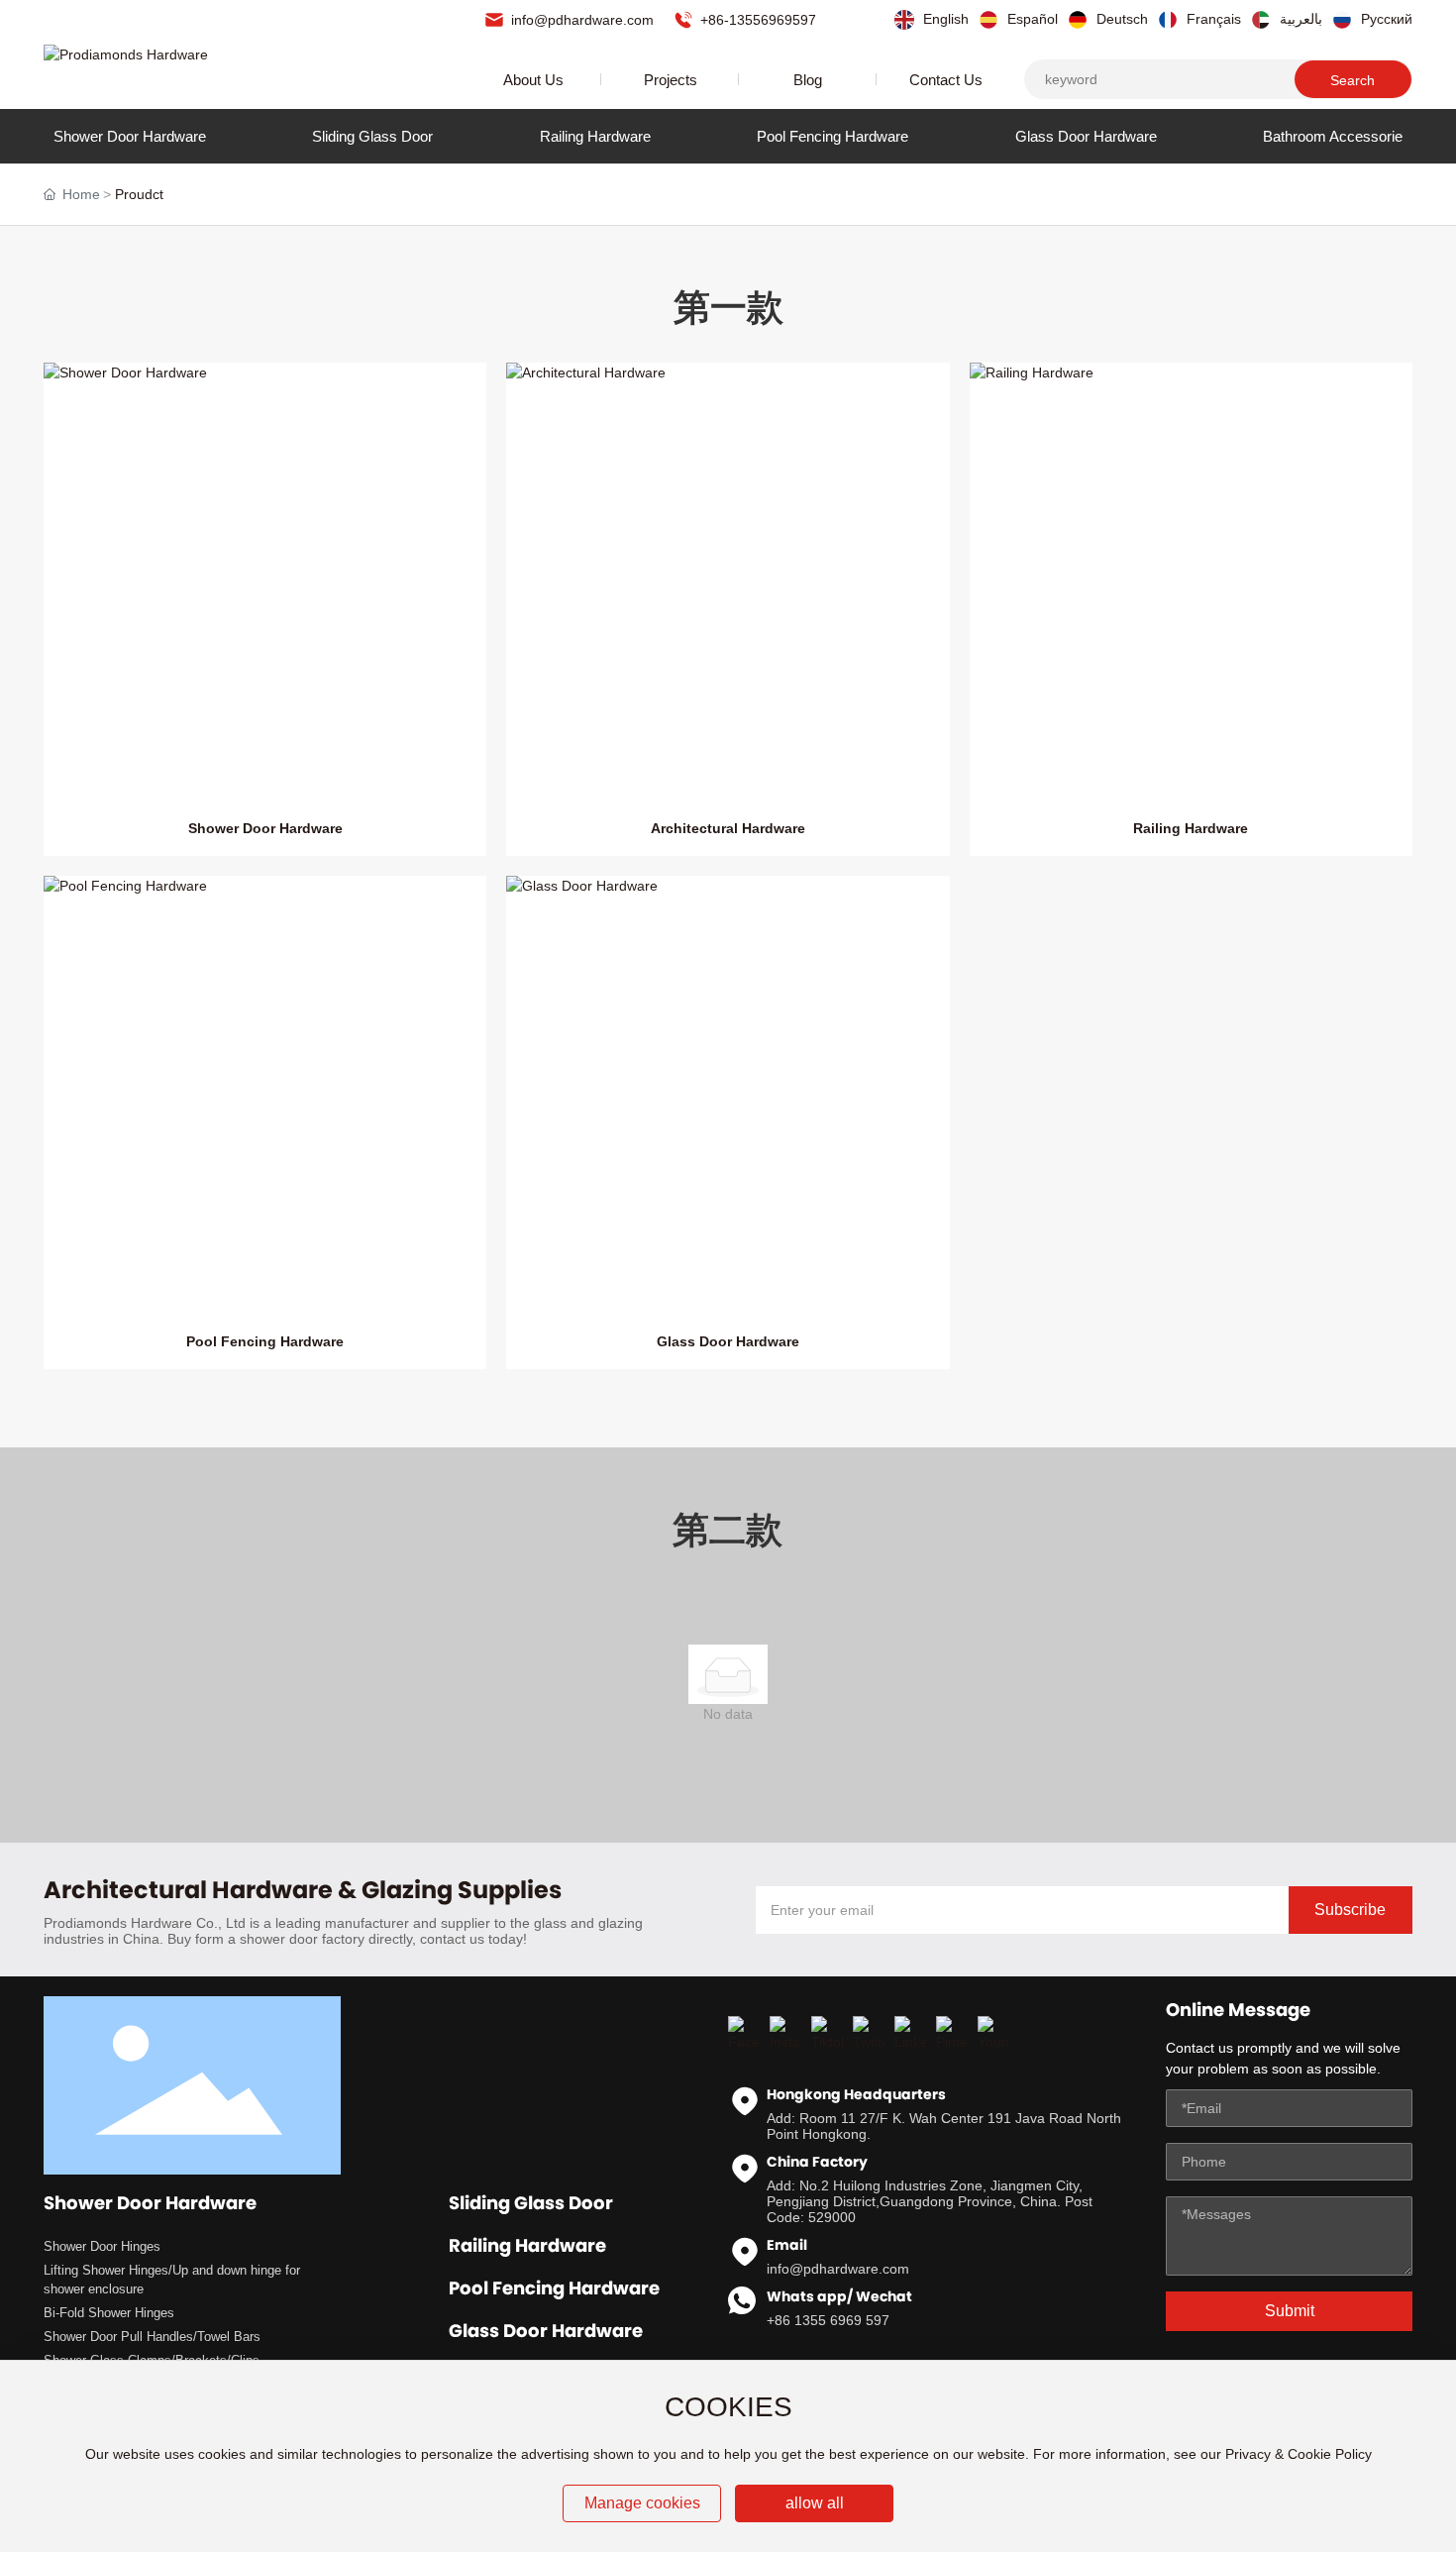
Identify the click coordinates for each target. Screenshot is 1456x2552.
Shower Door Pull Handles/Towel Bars (152, 2337)
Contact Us (946, 80)
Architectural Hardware (728, 828)
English (944, 19)
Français (1212, 19)
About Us (533, 80)
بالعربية (1299, 19)
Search (1352, 80)
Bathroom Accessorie (1333, 136)
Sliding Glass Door (372, 136)
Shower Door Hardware (130, 136)
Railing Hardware (595, 136)
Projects (671, 80)
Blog (808, 80)
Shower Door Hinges (102, 2246)
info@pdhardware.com (580, 20)
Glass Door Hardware (1086, 136)
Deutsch (1120, 19)
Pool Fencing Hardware (832, 136)
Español (1031, 19)
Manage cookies (642, 2503)
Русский (1385, 19)
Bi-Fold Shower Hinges (109, 2313)
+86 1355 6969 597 (828, 2320)
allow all (815, 2503)
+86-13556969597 (756, 20)
